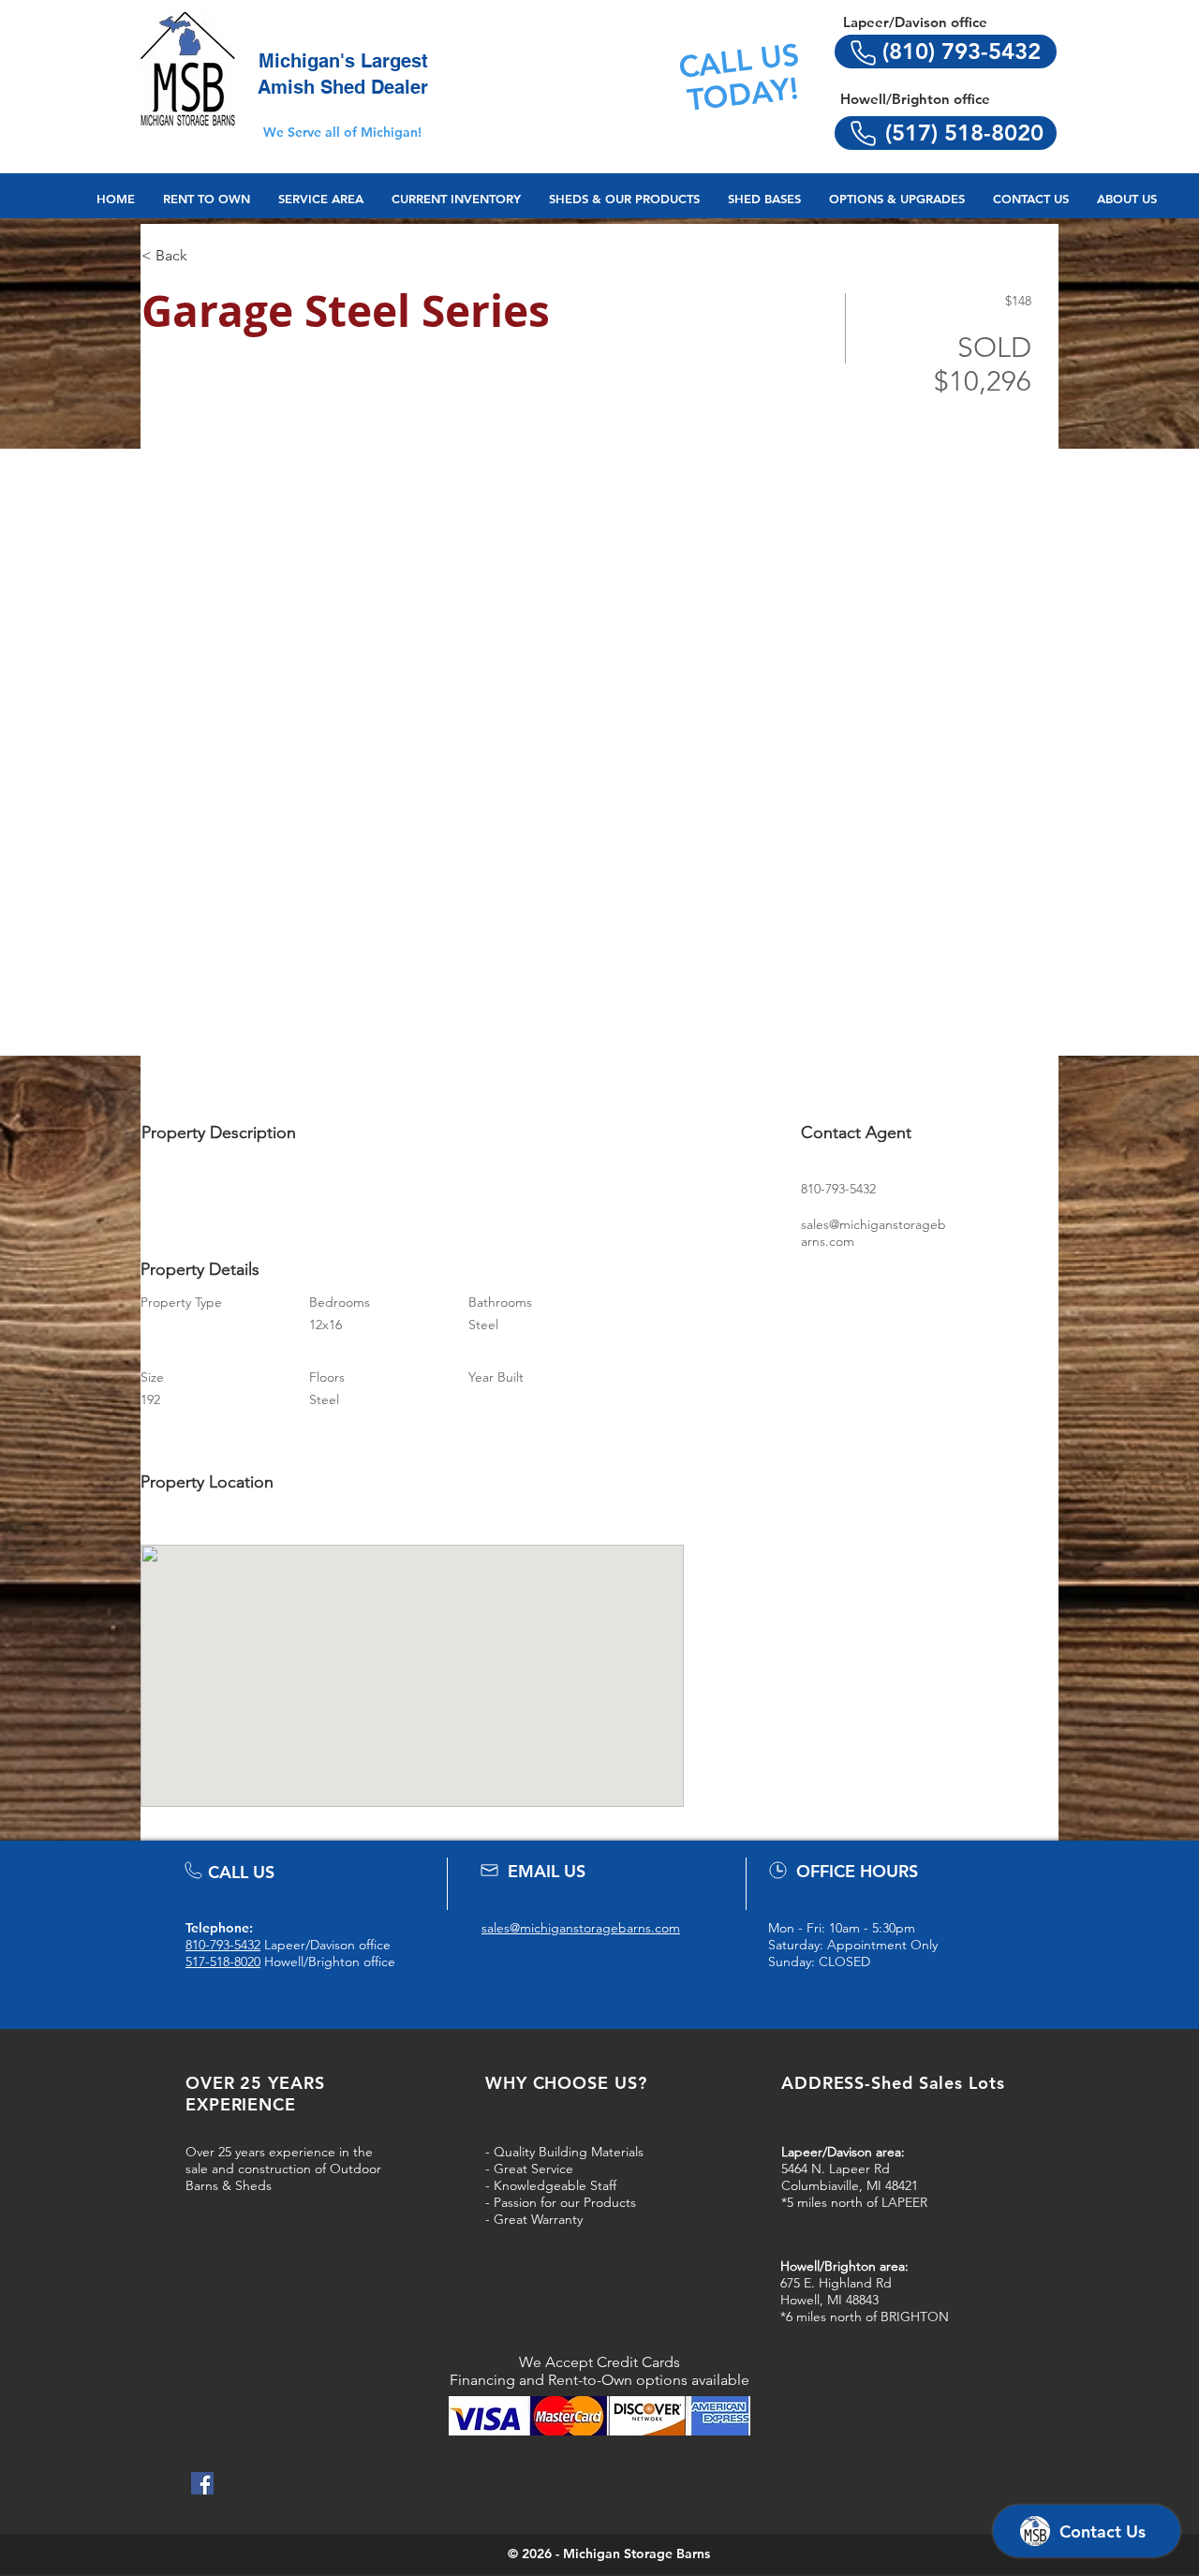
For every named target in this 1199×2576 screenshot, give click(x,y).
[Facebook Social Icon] (202, 2483)
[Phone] (863, 52)
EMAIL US (547, 1871)
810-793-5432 (223, 1945)
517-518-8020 (223, 1962)
